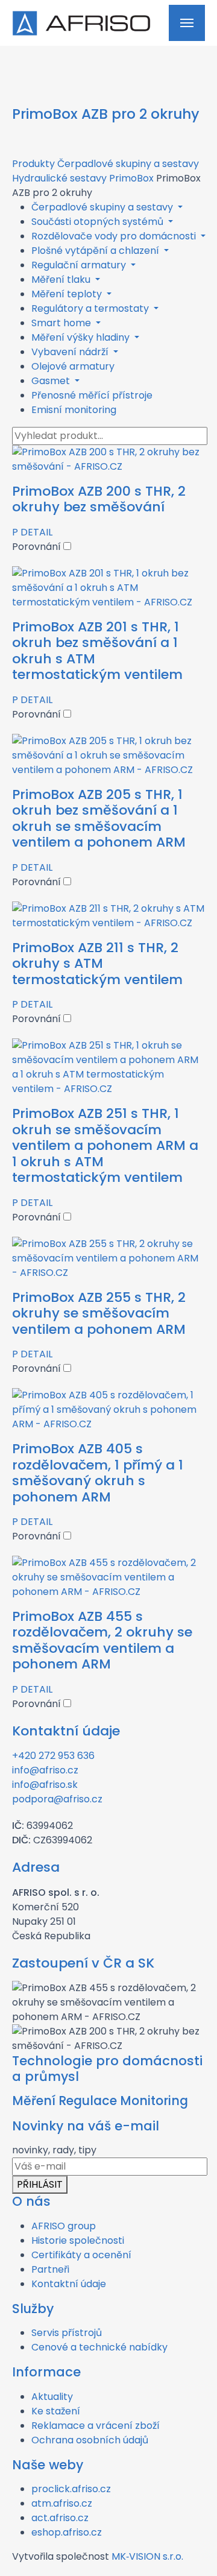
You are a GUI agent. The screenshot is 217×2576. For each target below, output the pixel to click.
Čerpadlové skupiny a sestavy (128, 164)
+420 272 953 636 (53, 1756)
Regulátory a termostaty (91, 308)
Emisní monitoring (74, 410)
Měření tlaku (62, 279)
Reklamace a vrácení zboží (96, 2426)
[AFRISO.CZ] (81, 23)
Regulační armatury (80, 265)
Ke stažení (56, 2411)
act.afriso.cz (60, 2518)
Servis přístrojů (67, 2333)
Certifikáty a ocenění (81, 2255)
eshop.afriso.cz (67, 2532)
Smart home (62, 323)
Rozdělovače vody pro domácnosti (115, 236)
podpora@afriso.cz (57, 1799)
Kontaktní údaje (69, 2284)
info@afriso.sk (45, 1785)
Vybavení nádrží (71, 352)
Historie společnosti (78, 2240)
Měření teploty (68, 294)
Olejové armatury (73, 366)
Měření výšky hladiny (82, 337)
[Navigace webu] (187, 23)
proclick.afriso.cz (71, 2489)
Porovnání (38, 547)
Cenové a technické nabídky (99, 2347)
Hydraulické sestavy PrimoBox (83, 178)
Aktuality (52, 2397)
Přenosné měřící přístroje (92, 395)
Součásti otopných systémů (99, 222)
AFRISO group (64, 2226)
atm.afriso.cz (62, 2503)
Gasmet (52, 381)
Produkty (33, 164)
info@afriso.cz (45, 1770)
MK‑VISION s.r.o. (147, 2556)
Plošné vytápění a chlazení (96, 251)
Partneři (50, 2269)
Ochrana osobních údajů (90, 2440)
